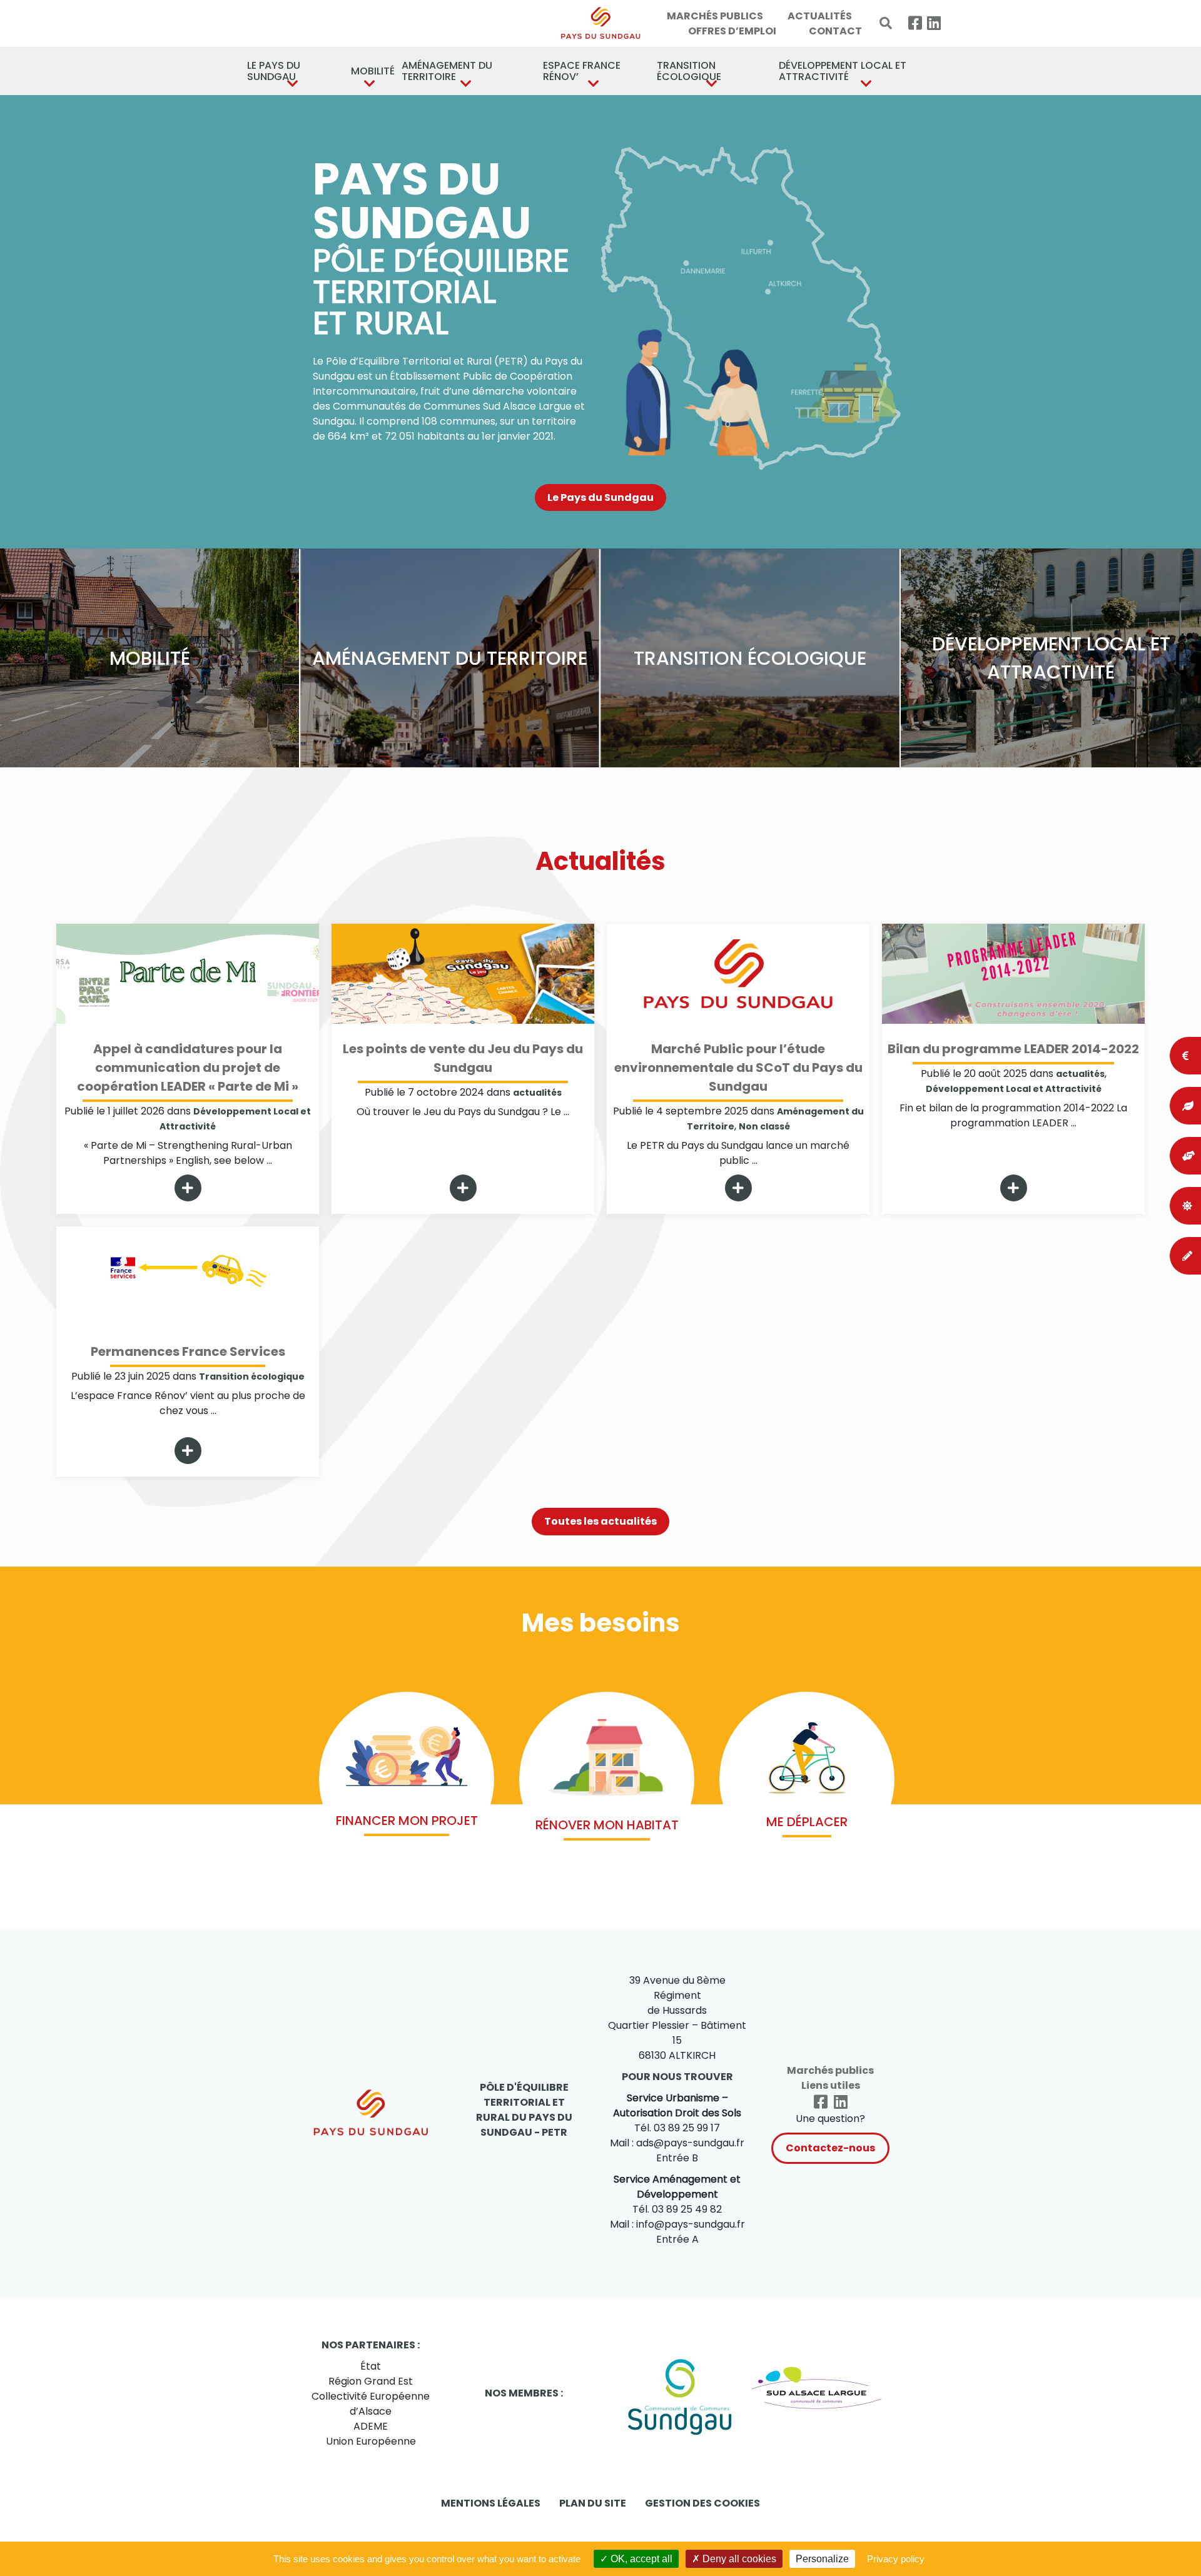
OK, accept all (640, 2559)
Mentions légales (491, 2503)
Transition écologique (689, 71)
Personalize (822, 2559)
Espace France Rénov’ (582, 71)
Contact (835, 31)
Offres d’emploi (732, 31)
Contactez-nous (830, 2148)
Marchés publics (715, 16)
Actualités (820, 16)
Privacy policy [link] (896, 2559)
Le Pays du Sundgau (274, 71)
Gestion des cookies (702, 2503)
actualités (537, 1093)
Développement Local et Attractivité (843, 71)
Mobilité (370, 71)
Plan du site (593, 2503)
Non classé (764, 1126)
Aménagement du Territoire (447, 71)
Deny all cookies (738, 2559)
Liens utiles (831, 2085)
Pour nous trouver (677, 2077)
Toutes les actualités (600, 1521)
